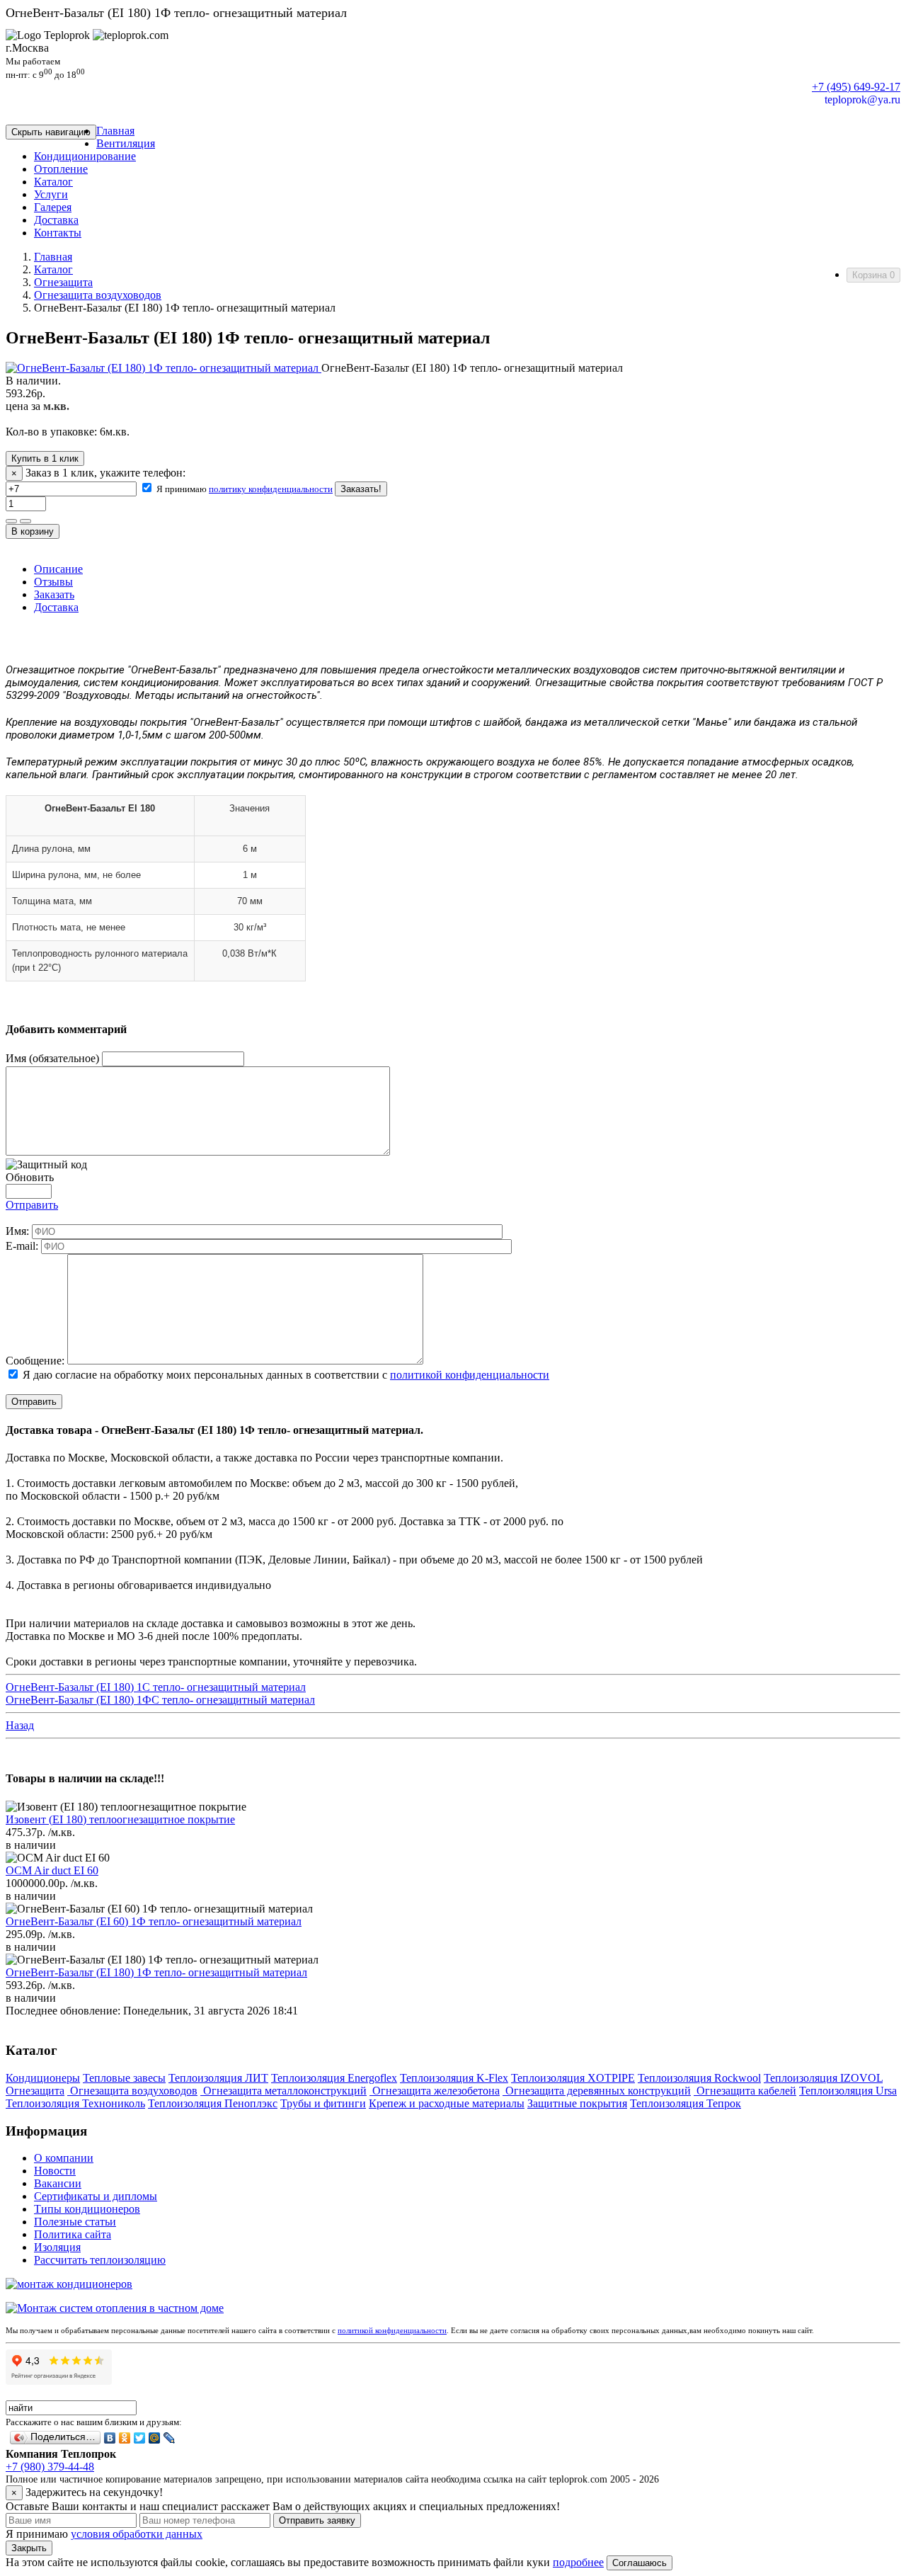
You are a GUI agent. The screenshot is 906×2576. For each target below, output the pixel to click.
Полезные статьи (75, 2222)
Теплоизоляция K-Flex (454, 2078)
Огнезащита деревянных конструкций (597, 2091)
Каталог (53, 269)
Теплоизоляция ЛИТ (218, 2078)
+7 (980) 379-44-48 (50, 2467)
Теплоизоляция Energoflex (334, 2078)
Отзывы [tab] (53, 582)
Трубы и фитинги (323, 2103)
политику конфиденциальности (271, 489)
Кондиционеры (43, 2078)
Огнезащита (63, 282)
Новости (55, 2171)
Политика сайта (73, 2234)
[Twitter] (140, 2438)
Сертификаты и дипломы (96, 2196)
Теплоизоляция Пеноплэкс (213, 2103)
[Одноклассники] (125, 2438)
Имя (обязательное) (52, 1058)
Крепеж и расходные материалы (447, 2103)
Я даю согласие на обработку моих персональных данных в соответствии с (285, 1375)
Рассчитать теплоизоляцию (100, 2260)
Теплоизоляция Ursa (848, 2091)
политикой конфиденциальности (470, 1375)
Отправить (32, 1205)
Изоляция (57, 2247)
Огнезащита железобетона (435, 2091)
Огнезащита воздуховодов (98, 295)
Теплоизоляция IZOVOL (823, 2078)
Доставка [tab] (56, 607)
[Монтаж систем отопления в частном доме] (115, 2308)
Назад (20, 1725)
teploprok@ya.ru (862, 99)
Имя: (17, 1231)
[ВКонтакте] (110, 2438)
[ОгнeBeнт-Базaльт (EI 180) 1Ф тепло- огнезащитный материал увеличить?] (164, 368)
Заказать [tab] (54, 594)
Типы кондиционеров (87, 2209)
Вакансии (58, 2183)
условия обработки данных (137, 2534)
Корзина (873, 275)
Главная (53, 257)
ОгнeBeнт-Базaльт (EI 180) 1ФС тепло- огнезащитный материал (160, 1700)
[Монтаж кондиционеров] (69, 2284)
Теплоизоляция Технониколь (75, 2103)
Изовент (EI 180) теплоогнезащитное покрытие (120, 1819)
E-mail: (22, 1246)
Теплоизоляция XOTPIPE (573, 2078)
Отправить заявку (317, 2520)
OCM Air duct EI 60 (52, 1870)
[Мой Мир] (155, 2438)
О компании (64, 2158)
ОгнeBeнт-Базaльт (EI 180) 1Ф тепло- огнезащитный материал (156, 1972)
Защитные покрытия (577, 2103)
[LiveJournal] (170, 2438)
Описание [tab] (58, 569)
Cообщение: (35, 1361)
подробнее (578, 2562)
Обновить (30, 1177)
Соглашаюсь (640, 2563)
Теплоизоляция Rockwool (699, 2078)
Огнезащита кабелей (745, 2091)
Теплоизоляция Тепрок (686, 2103)
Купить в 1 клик (45, 458)
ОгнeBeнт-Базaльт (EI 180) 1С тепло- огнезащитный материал (156, 1687)
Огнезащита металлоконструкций (283, 2091)
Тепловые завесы (124, 2078)
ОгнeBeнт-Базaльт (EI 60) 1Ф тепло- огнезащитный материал (154, 1921)
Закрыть (29, 2548)
